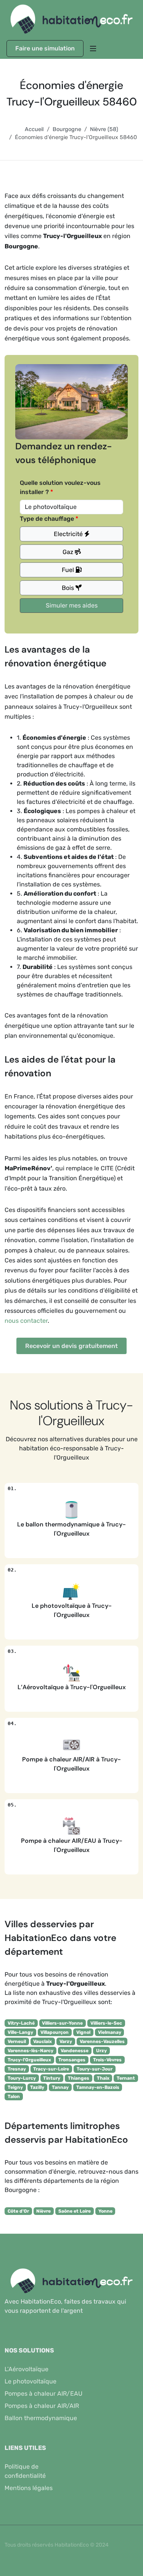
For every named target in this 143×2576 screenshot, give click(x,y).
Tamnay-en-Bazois (98, 2087)
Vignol (83, 2032)
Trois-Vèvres (107, 2060)
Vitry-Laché (21, 2023)
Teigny (15, 2087)
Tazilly (37, 2087)
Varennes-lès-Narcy (31, 2051)
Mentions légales (29, 2488)
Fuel (69, 570)
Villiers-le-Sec (106, 2023)
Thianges (79, 2078)
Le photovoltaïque (31, 2381)
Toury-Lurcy (22, 2078)
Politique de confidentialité (25, 2471)
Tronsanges (72, 2060)
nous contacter (26, 1321)
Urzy (101, 2051)
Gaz (69, 552)
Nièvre (43, 2211)
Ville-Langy (20, 2032)
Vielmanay (110, 2032)
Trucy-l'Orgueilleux (29, 2060)
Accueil (34, 129)
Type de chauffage (47, 519)
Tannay (60, 2087)
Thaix (103, 2078)
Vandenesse (75, 2051)
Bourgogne (67, 129)
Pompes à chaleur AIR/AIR (42, 2406)
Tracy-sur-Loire (51, 2069)
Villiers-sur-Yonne (62, 2023)
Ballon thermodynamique (41, 2418)
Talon (14, 2096)
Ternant (126, 2078)
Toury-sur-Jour (95, 2069)
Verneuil (17, 2041)
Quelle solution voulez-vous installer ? (60, 487)
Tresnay (17, 2069)
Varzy (66, 2041)
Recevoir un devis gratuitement (71, 1346)
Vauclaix (43, 2041)
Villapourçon (55, 2032)
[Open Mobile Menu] (93, 49)
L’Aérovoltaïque (27, 2369)
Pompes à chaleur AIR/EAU (43, 2394)
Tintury (52, 2078)
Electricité (69, 534)
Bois (69, 588)
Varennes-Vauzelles (102, 2041)
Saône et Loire (75, 2211)
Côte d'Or (18, 2211)
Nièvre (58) (104, 129)
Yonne (105, 2211)
